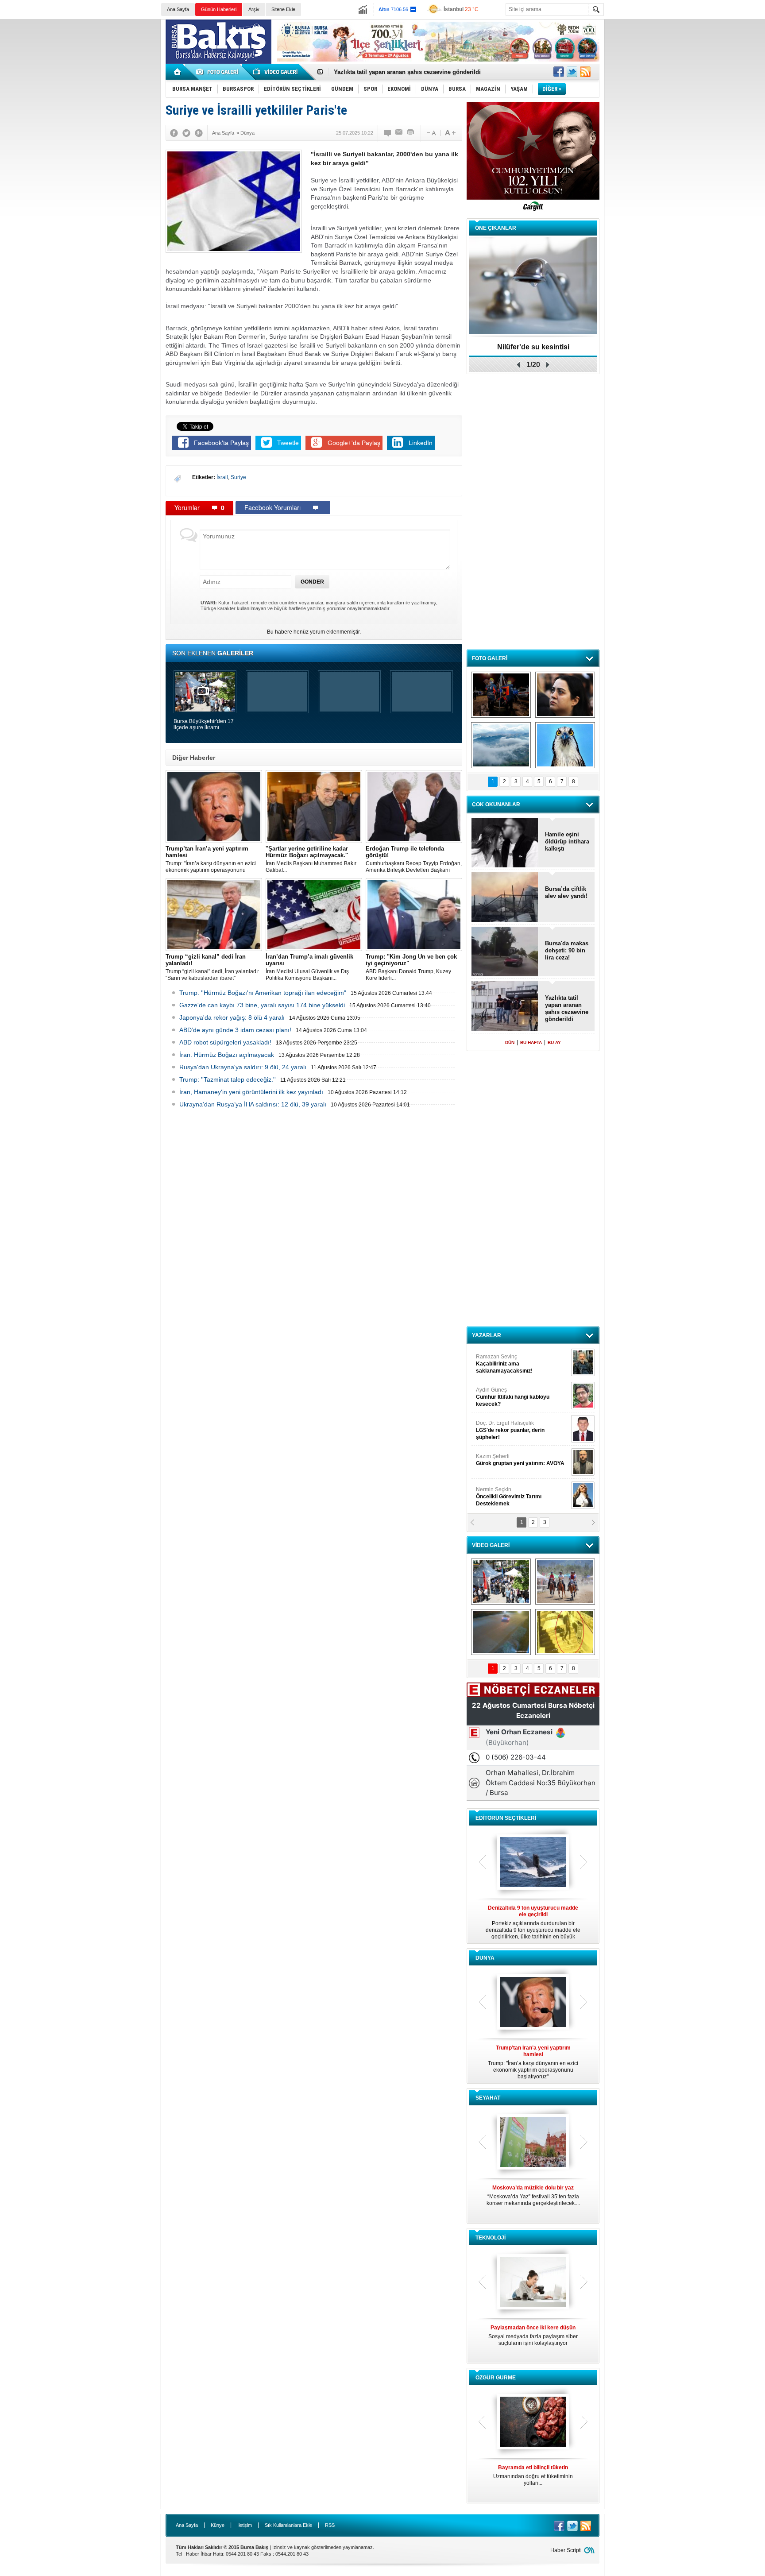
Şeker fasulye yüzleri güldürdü (533, 347)
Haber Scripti (566, 2550)
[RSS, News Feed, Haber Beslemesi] (585, 72)
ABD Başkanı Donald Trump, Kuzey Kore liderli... (411, 967)
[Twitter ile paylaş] (572, 72)
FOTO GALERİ (490, 658)
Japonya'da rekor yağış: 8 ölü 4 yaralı (232, 1017)
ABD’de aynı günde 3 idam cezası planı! (235, 1030)
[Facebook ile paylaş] (559, 72)
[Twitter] (186, 133)
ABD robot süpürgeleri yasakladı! (225, 1042)
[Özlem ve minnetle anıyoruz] (565, 695)
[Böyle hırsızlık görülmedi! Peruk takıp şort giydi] (565, 1632)
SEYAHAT (488, 2098)
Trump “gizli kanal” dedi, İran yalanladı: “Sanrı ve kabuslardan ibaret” (212, 967)
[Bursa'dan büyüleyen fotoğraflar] (501, 745)
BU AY (554, 1042)
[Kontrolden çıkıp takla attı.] (501, 1632)
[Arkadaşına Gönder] (399, 133)
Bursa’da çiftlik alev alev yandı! (566, 892)
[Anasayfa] (178, 72)
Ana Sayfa (178, 9)
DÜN (510, 1042)
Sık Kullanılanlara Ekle (288, 2525)
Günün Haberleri (219, 9)
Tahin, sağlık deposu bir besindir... (533, 2472)
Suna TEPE (522, 1460)
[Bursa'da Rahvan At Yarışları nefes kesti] (565, 1582)
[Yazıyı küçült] (431, 133)
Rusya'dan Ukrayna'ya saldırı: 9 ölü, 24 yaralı (243, 1067)
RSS (330, 2525)
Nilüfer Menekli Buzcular (510, 1397)
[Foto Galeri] (219, 72)
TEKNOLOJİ (491, 2238)
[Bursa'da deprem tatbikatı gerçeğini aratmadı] (501, 695)
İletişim (245, 2525)
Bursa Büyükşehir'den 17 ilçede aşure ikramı (204, 724)
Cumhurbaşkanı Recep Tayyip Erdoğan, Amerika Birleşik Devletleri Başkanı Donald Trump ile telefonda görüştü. (414, 859)
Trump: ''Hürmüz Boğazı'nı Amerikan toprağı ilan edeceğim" (263, 993)
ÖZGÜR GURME (496, 2378)
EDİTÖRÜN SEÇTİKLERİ (506, 1818)
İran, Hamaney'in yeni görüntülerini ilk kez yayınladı (251, 1092)
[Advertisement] (687, 84)
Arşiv (254, 9)
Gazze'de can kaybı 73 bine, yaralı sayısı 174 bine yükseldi (262, 1005)
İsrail (222, 477)
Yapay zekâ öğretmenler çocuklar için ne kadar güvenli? (533, 2339)
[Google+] (199, 133)
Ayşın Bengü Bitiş (502, 1493)
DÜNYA (485, 1958)
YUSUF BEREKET (506, 1360)
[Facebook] (174, 133)
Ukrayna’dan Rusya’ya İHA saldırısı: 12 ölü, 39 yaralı (253, 1104)
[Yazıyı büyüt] (450, 133)
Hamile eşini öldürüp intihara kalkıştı (384, 72)
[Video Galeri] (276, 72)
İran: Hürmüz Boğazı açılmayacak (227, 1055)
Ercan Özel (506, 1427)
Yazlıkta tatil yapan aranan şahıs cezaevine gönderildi (567, 1008)
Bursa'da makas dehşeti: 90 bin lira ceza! (567, 950)
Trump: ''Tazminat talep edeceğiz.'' (228, 1079)
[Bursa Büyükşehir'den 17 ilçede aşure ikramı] (501, 1582)
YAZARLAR (487, 1335)
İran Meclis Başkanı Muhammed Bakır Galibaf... (311, 859)
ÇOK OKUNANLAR (496, 805)
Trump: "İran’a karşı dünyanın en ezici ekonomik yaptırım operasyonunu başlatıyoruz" (211, 859)
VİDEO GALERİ (491, 1545)
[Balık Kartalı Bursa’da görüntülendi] (565, 745)
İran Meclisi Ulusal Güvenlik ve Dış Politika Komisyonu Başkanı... (309, 967)
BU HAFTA (531, 1042)
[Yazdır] (411, 133)
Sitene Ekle (283, 9)
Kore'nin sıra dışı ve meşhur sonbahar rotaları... (533, 2195)
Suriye (238, 477)
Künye (218, 2525)
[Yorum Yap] (388, 133)
